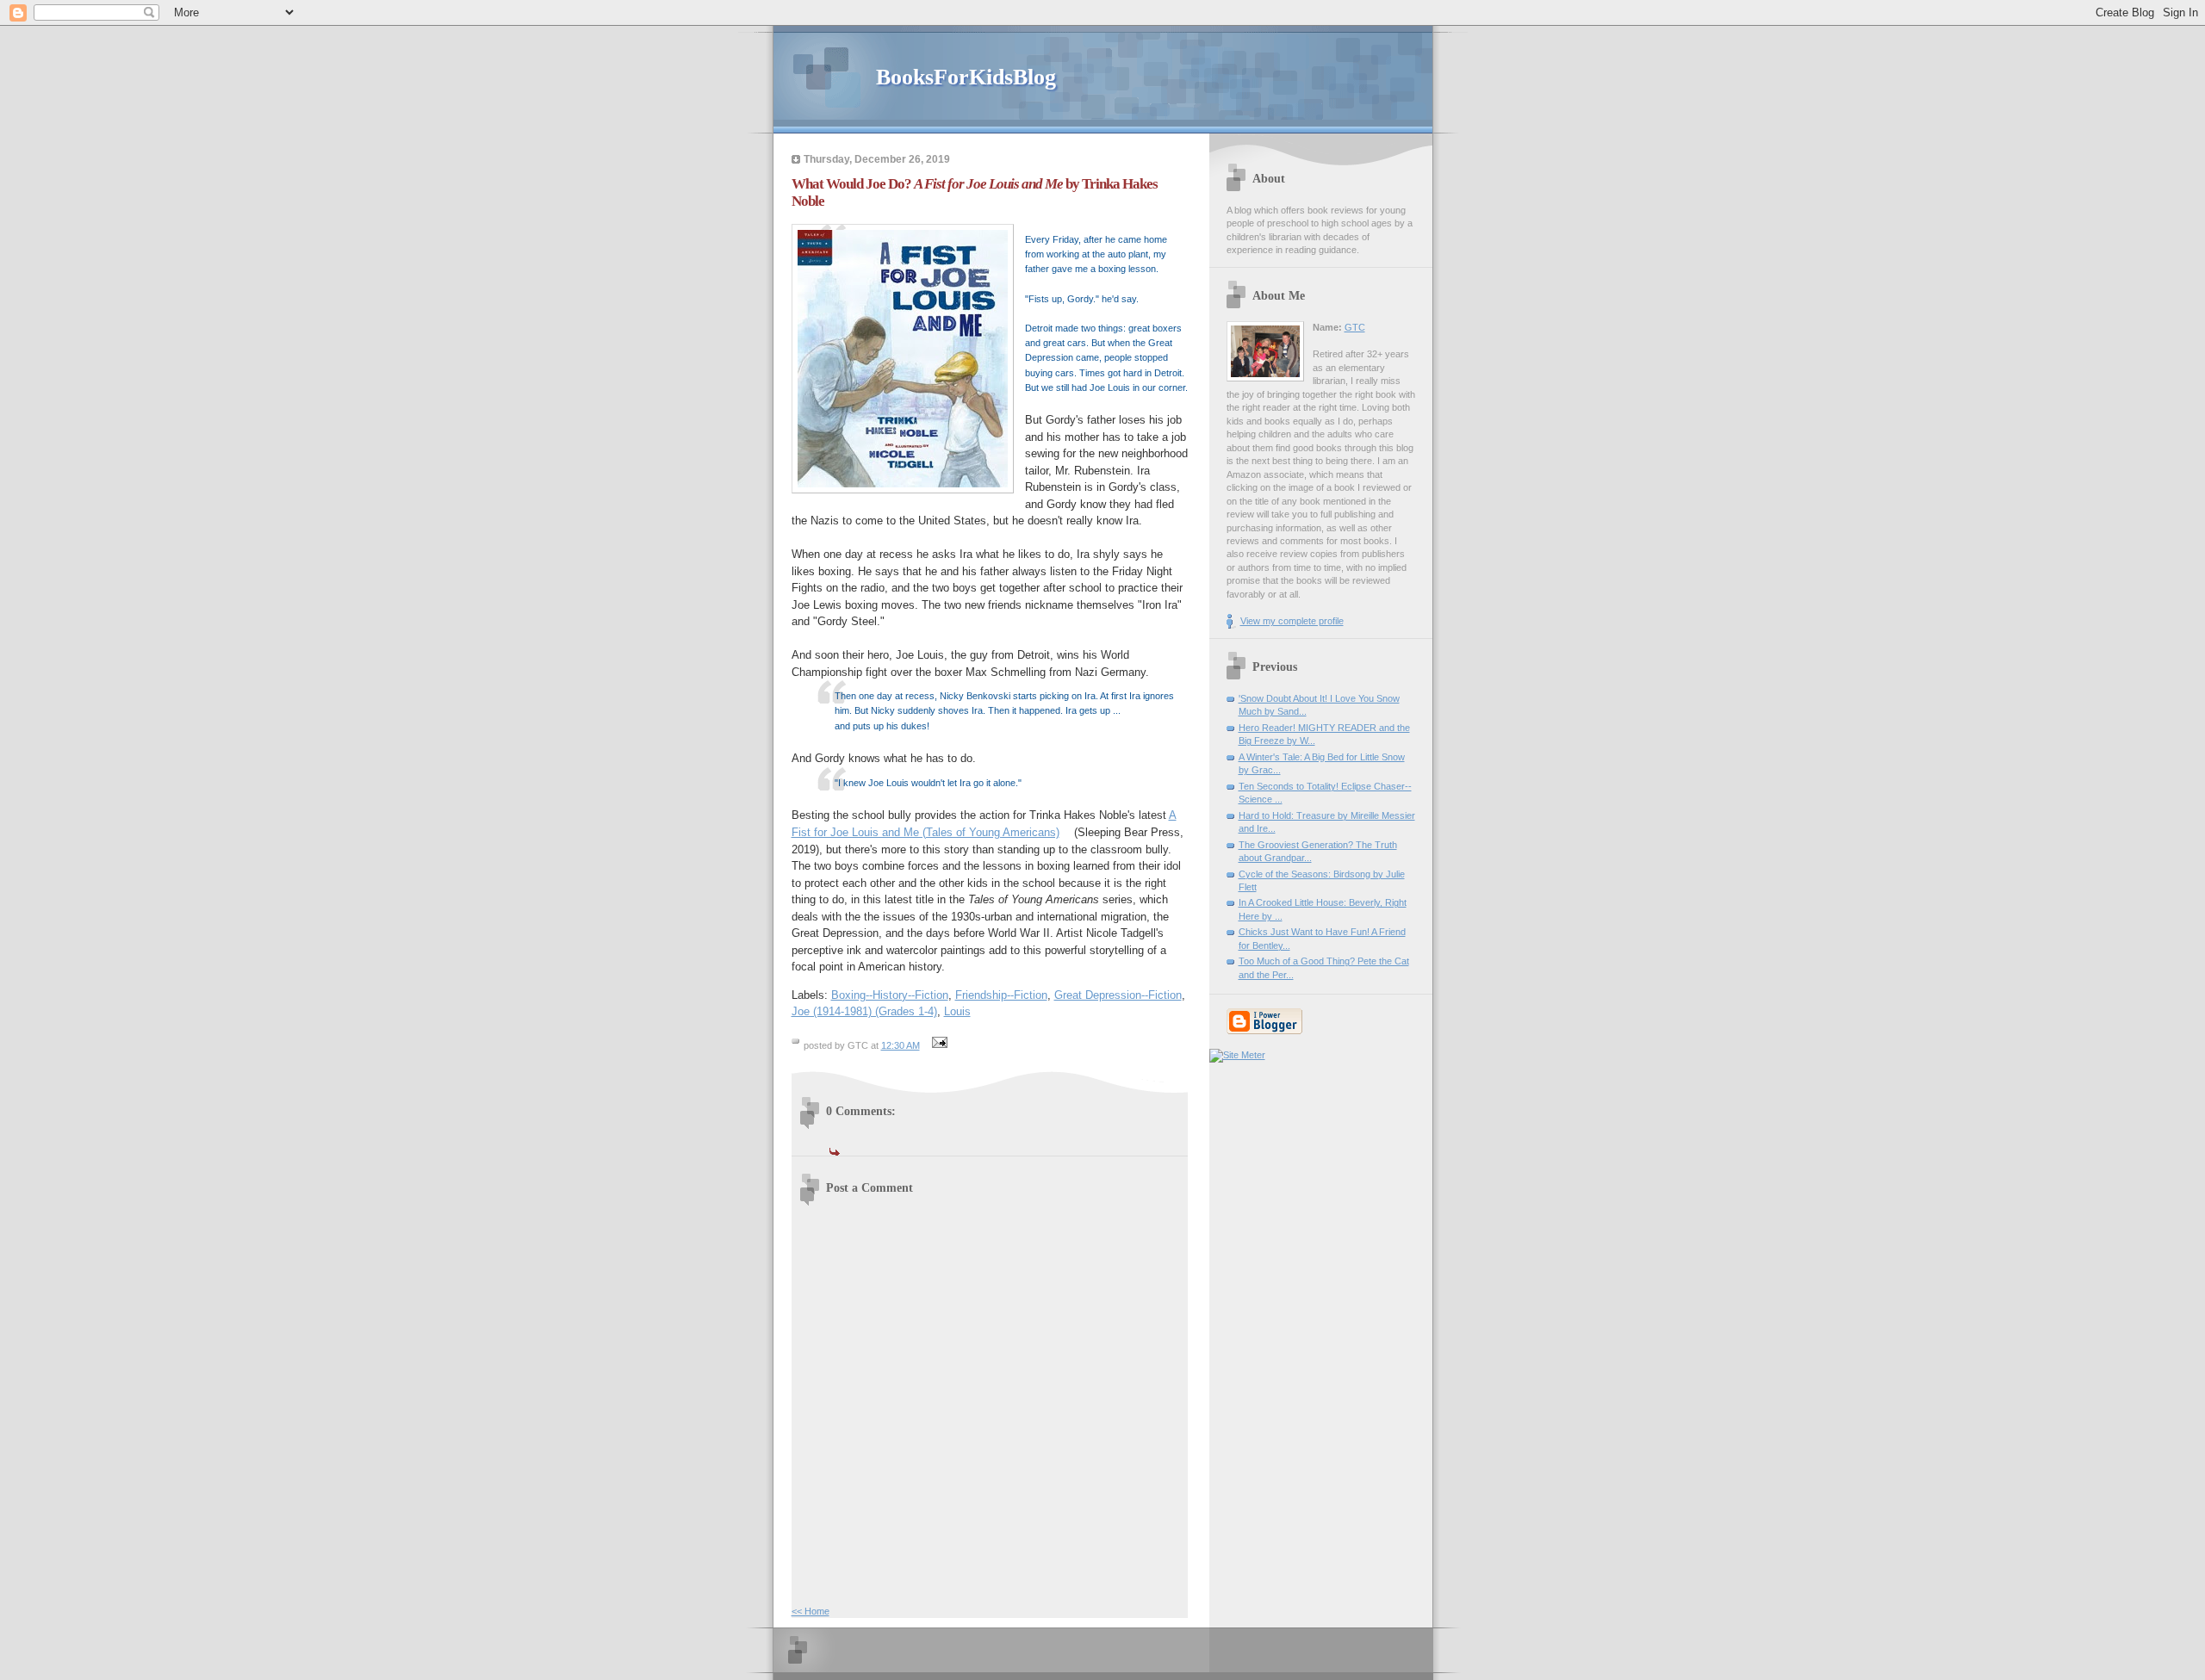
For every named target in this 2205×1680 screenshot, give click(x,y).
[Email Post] (938, 1045)
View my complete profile (1292, 621)
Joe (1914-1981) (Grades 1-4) (864, 1011)
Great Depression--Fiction (1118, 995)
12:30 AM (901, 1045)
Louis (957, 1011)
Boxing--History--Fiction (890, 995)
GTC (1355, 327)
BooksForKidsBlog (966, 77)
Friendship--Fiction (1001, 995)
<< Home (811, 1611)
